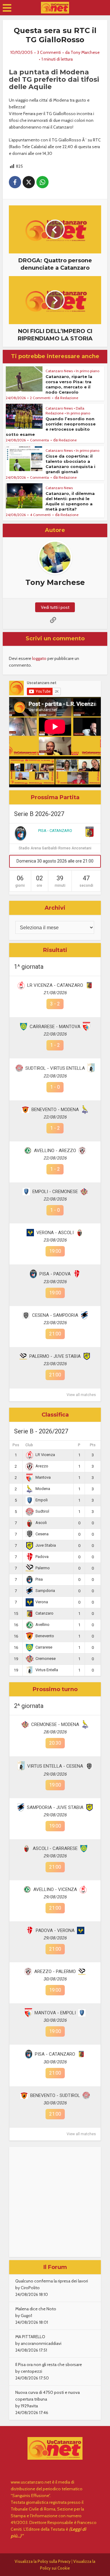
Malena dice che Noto (36, 2309)
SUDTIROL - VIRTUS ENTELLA (55, 1068)
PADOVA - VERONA (55, 1930)
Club (29, 1445)
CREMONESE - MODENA (55, 1724)
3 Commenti (49, 52)
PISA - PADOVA (55, 1274)
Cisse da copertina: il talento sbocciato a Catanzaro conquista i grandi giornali (70, 464)
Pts (93, 1445)
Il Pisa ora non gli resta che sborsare (49, 2364)
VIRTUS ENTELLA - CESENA (55, 1766)
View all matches (81, 1395)
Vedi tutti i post (55, 607)
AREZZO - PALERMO (55, 1971)
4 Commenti (40, 515)
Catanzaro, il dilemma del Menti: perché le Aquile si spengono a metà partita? (70, 501)
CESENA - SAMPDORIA (55, 1315)
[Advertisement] (55, 2202)
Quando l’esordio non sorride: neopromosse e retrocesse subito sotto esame (51, 427)
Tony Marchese (85, 52)
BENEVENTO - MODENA (55, 1110)
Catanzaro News (59, 371)
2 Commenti (40, 398)
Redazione (69, 398)
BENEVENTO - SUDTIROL (55, 2095)
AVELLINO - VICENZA (55, 1889)
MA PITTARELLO (30, 2337)
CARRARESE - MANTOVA (55, 1027)
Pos (16, 1445)
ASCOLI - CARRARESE (55, 1848)
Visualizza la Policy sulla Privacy (43, 2561)
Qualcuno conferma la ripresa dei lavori (52, 2281)
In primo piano (88, 371)
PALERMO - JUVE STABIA (55, 1356)
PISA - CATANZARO (55, 831)
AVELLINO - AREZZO (55, 1151)
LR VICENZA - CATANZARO (55, 985)
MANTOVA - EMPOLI (55, 2013)
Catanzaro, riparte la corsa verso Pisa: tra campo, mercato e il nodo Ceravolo (69, 384)
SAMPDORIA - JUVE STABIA (55, 1807)
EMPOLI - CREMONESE (55, 1192)
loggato (39, 658)
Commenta (39, 440)
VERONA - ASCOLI (55, 1233)
